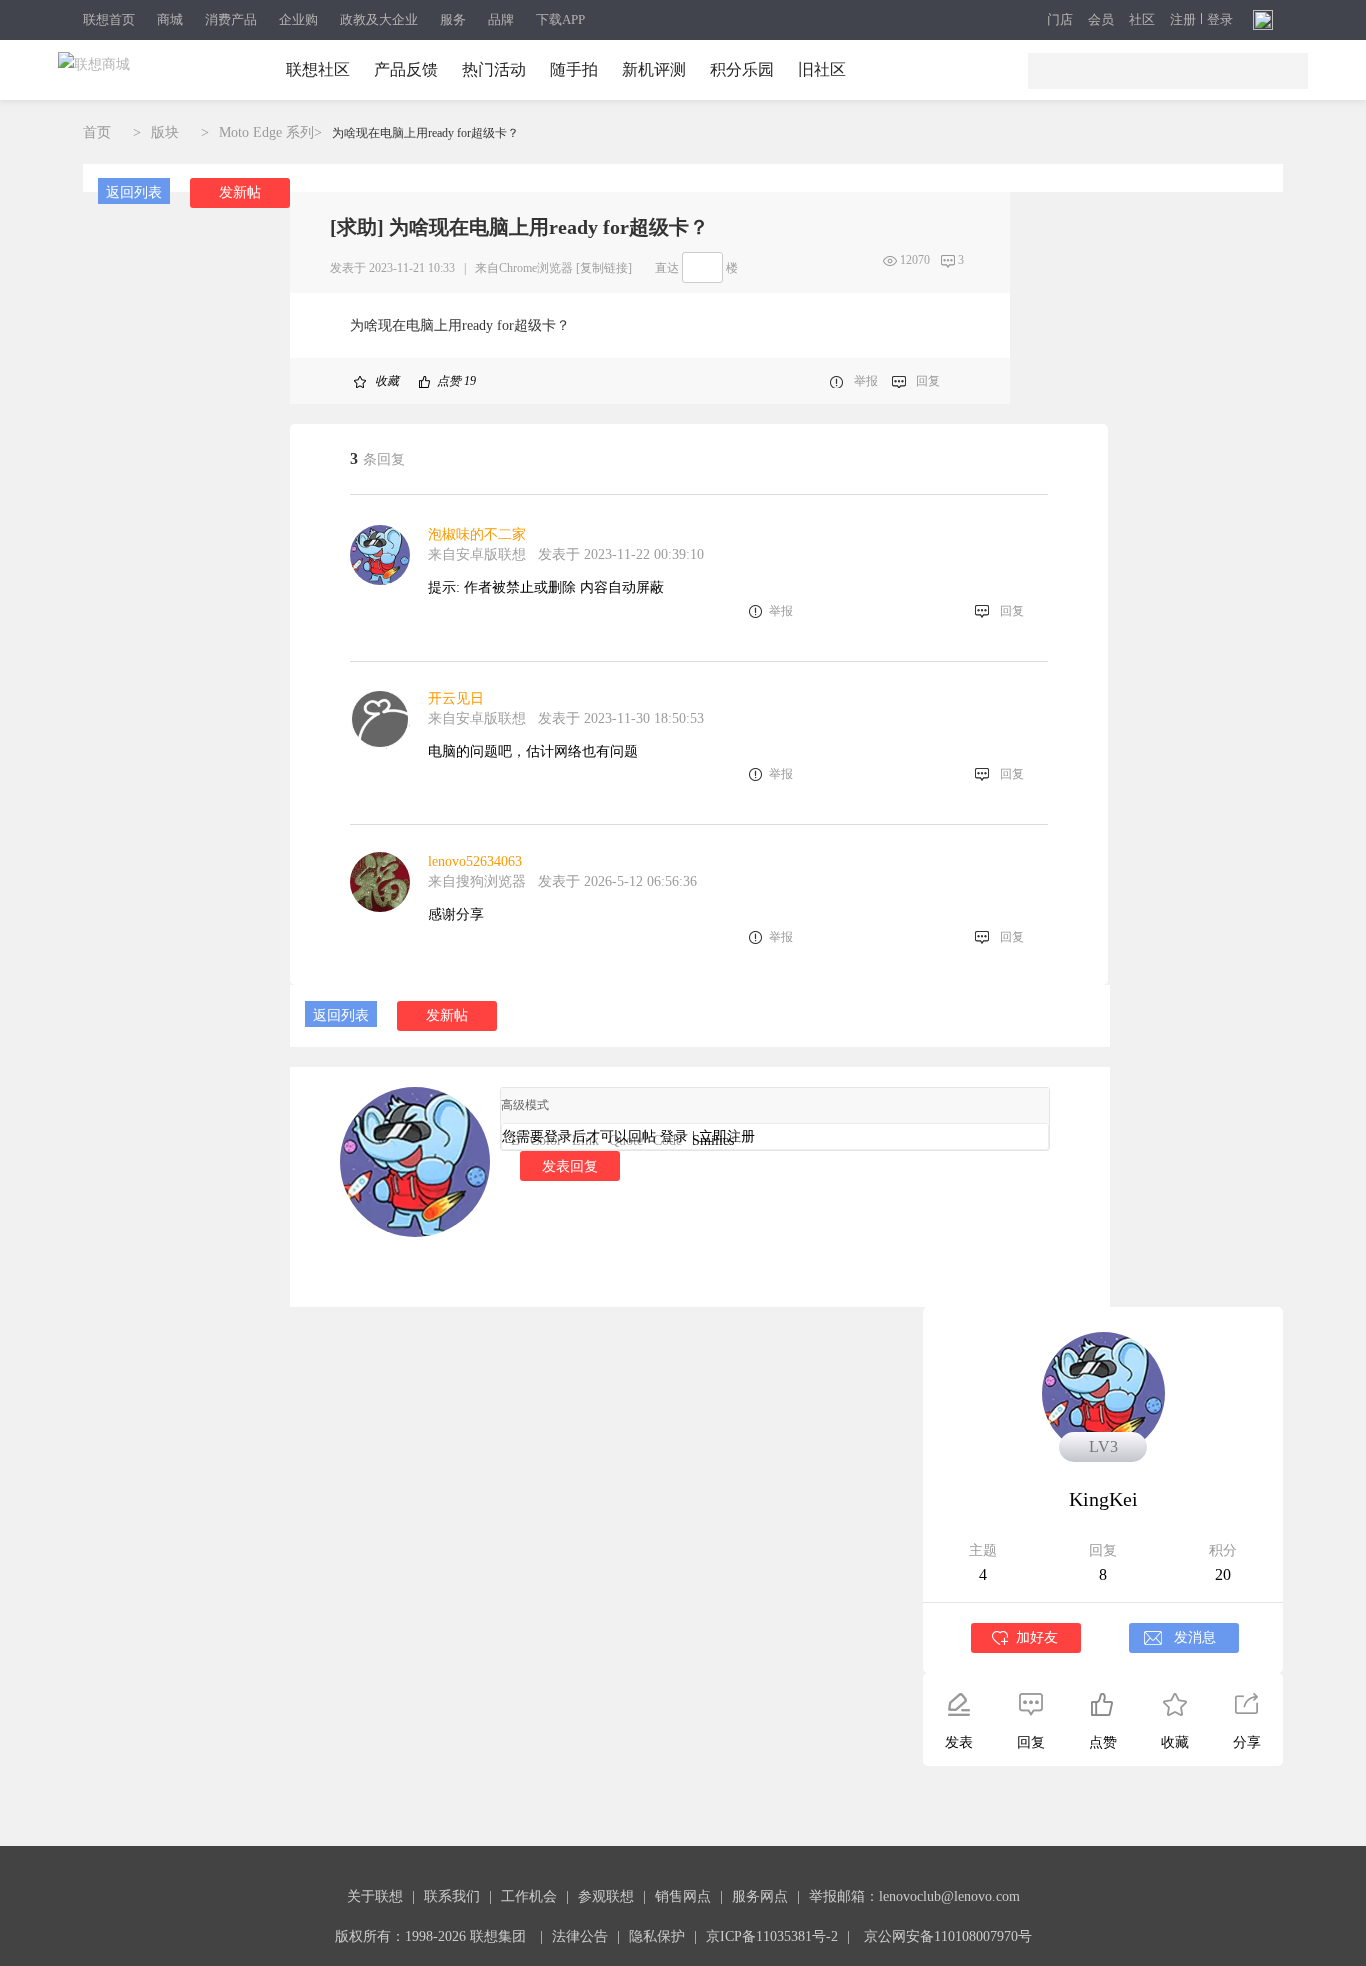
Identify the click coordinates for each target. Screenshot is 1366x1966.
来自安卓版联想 (477, 554)
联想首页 (109, 19)
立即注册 (727, 1136)
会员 (1101, 20)
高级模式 (525, 1105)
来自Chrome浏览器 (524, 268)
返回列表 (134, 192)
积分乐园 (742, 69)
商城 (170, 19)
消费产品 (231, 19)
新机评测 (654, 69)
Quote (626, 1140)
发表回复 (570, 1166)
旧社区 (822, 69)
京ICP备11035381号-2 (772, 1936)
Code (667, 1140)
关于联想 (375, 1896)
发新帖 (240, 192)
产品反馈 (406, 69)
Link (585, 1140)
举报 (866, 381)
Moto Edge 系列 (266, 132)
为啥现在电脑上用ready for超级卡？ (425, 133)
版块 (165, 132)
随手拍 (574, 69)
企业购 (298, 19)
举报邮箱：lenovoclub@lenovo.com (914, 1896)
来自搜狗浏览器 (477, 881)
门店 (1060, 20)
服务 (453, 19)
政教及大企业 (379, 19)
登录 (1220, 20)
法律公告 (580, 1936)
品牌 (501, 19)
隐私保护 (657, 1936)
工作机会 (529, 1896)
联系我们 (452, 1896)
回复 (928, 381)
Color (546, 1140)
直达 (667, 268)
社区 (1142, 20)
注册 (1183, 20)
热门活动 (494, 69)
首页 (97, 132)
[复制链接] (604, 268)
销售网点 (683, 1896)
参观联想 (606, 1896)
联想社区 (318, 69)
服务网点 (760, 1896)
